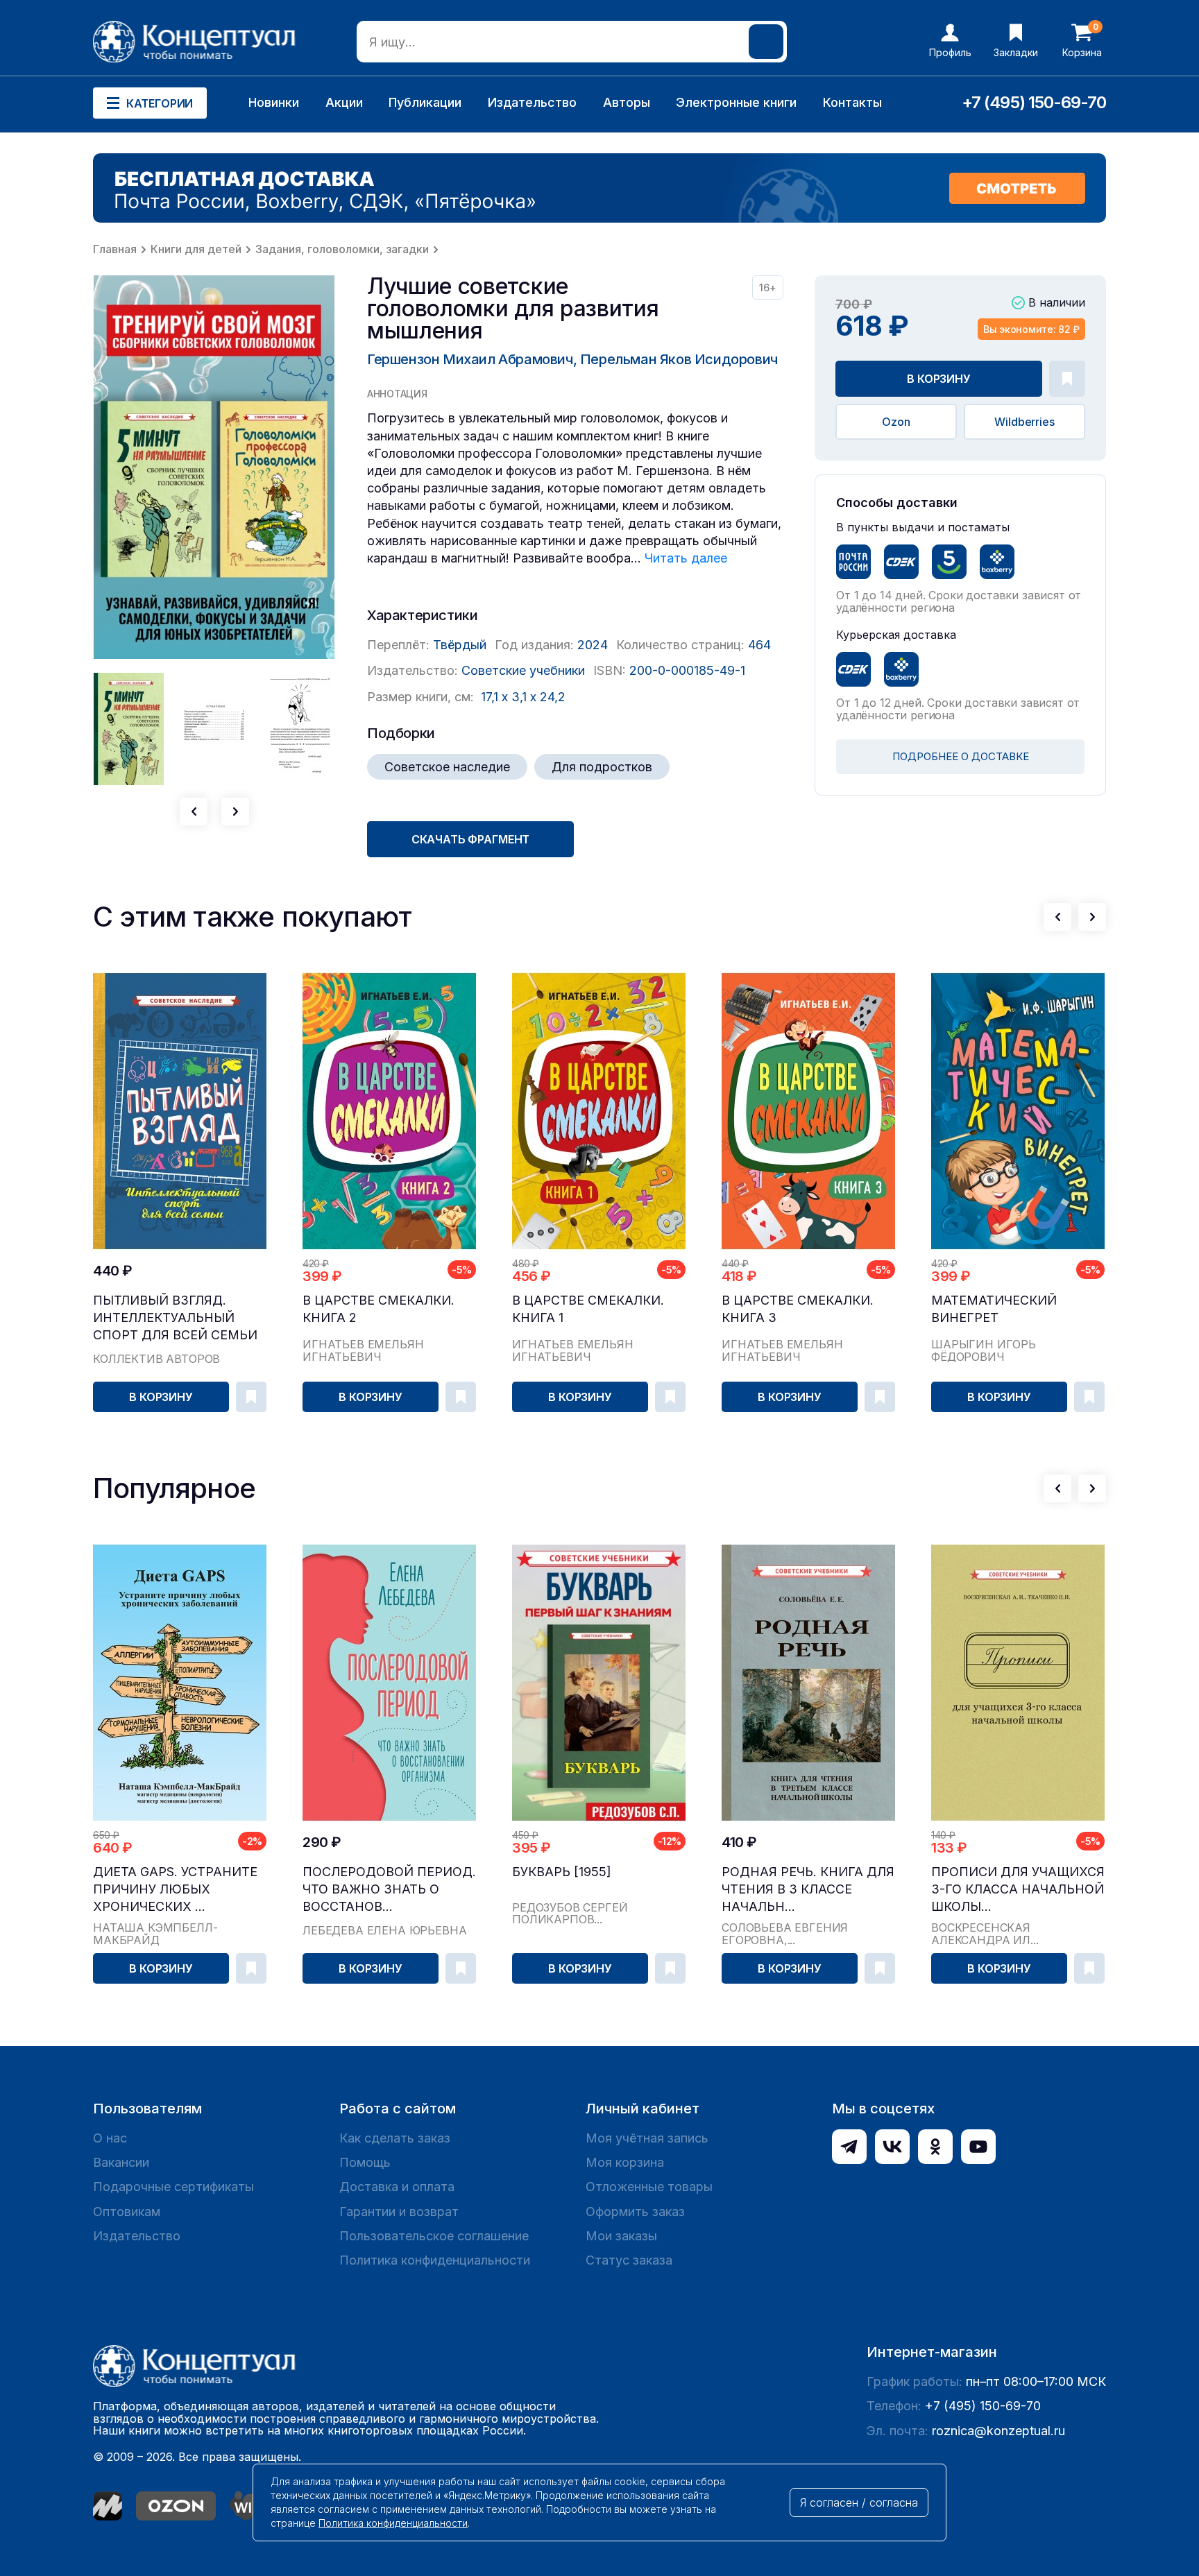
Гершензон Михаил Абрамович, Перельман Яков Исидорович (572, 359)
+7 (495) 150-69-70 (1034, 102)
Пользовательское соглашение (434, 2236)
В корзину (939, 379)
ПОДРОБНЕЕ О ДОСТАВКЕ (961, 756)
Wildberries (1024, 422)
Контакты (852, 102)
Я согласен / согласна (859, 2502)
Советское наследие (447, 767)
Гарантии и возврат (399, 2212)
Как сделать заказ (395, 2138)
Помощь (365, 2162)
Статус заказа (629, 2260)
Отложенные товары (649, 2187)
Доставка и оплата (397, 2187)
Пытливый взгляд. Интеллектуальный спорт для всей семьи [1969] (175, 1318)
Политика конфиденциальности (435, 2260)
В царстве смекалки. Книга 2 (379, 1309)
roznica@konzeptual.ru (998, 2431)
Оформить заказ (635, 2212)
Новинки (274, 102)
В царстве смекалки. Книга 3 (798, 1309)
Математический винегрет (994, 1309)
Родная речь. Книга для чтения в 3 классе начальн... (808, 1889)
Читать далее (686, 558)
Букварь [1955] (562, 1872)
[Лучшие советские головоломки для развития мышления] (214, 467)
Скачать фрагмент (470, 839)
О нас (110, 2138)
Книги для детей (196, 249)
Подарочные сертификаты (173, 2187)
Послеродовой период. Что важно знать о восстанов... (389, 1889)
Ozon (896, 422)
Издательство (532, 102)
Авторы (627, 102)
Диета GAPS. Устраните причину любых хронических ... (175, 1889)
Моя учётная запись (647, 2138)
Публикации (425, 102)
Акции (344, 102)
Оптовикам (127, 2212)
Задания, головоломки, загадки (342, 249)
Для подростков (602, 767)
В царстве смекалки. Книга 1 (588, 1309)
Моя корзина (625, 2162)
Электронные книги (736, 102)
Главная (115, 249)
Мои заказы (621, 2236)
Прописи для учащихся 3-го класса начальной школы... (1018, 1889)
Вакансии (121, 2162)
